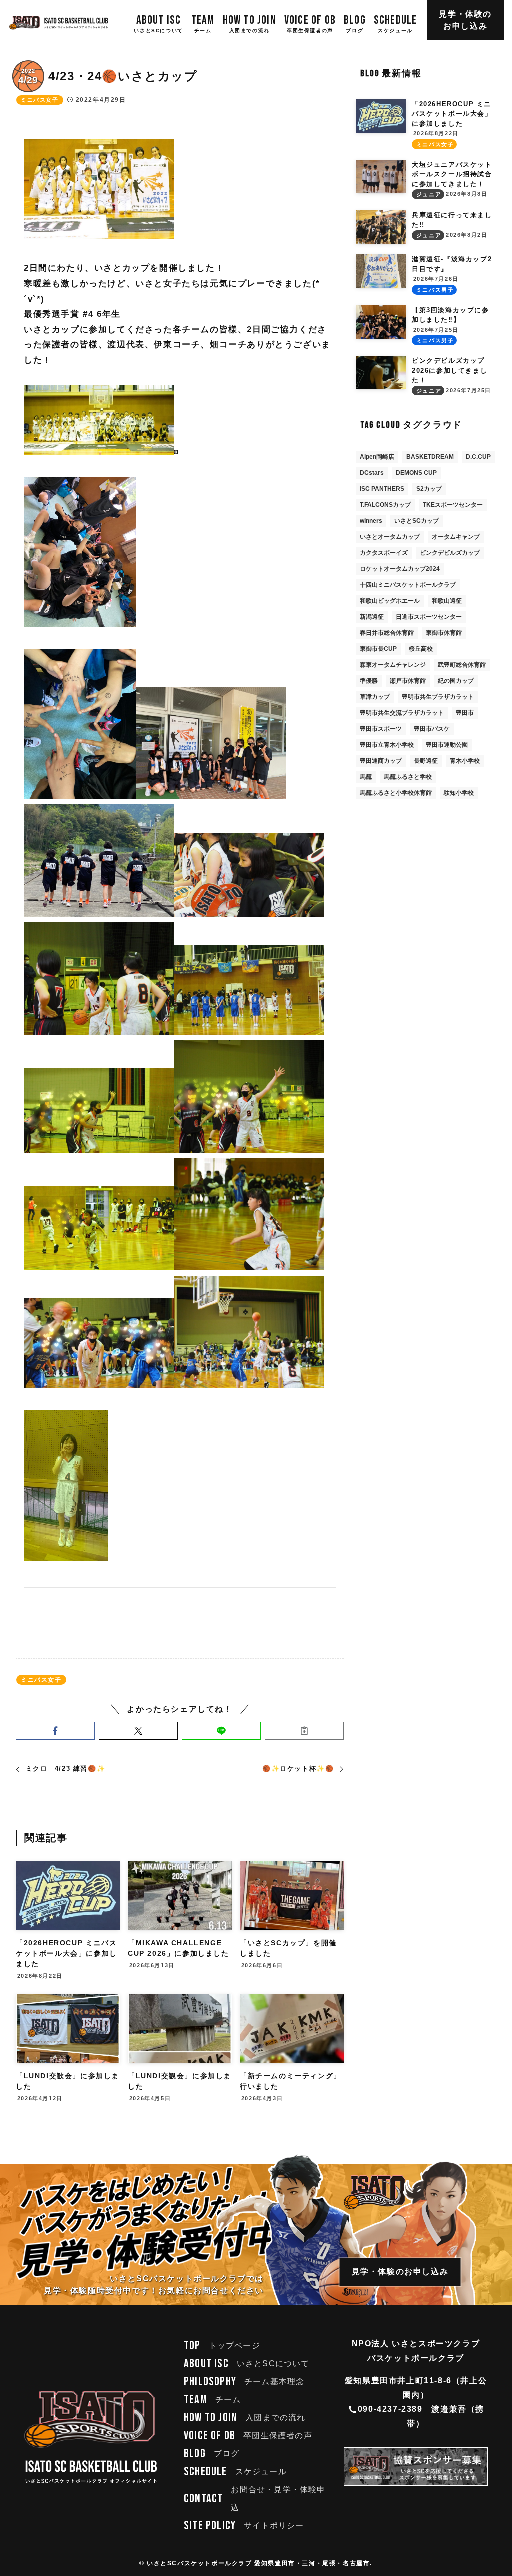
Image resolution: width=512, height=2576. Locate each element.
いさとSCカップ (417, 521)
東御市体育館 (444, 633)
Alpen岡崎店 (377, 457)
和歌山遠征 (447, 601)
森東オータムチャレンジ (393, 665)
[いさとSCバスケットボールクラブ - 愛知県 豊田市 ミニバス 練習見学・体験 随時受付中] (59, 23)
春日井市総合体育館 (387, 633)
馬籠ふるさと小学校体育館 (396, 793)
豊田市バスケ (432, 729)
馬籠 (366, 777)
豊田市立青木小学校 (387, 745)
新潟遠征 (372, 617)
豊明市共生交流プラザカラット (402, 713)
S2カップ (429, 489)
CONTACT (255, 2498)
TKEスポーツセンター (453, 505)
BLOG (212, 2453)
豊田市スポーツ (381, 729)
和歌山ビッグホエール (390, 601)
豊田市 (465, 713)
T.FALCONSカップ (385, 505)
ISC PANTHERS (382, 489)
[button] (55, 1731)
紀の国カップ (456, 681)
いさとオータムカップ (390, 537)
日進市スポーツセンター (429, 617)
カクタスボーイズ (384, 553)
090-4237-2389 (390, 2409)
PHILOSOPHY (244, 2381)
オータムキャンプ (456, 537)
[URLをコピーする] (304, 1731)
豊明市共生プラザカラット (438, 697)
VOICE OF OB (248, 2435)
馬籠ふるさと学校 (408, 777)
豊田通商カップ (381, 761)
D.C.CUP (478, 457)
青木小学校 (465, 761)
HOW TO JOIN (245, 2417)
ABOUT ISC (247, 2363)
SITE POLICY (244, 2525)
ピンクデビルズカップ (450, 553)
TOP (222, 2345)
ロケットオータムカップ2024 (400, 569)
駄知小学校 (459, 793)
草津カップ (375, 697)
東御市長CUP (378, 649)
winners (371, 521)
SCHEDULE (235, 2471)
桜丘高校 (421, 649)
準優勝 (369, 681)
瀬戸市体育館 (408, 681)
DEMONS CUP (416, 473)
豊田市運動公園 (447, 745)
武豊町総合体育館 (462, 665)
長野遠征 (426, 761)
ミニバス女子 (40, 100)
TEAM (212, 2399)
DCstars (372, 473)
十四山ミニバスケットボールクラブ (408, 585)
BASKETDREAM (430, 457)
